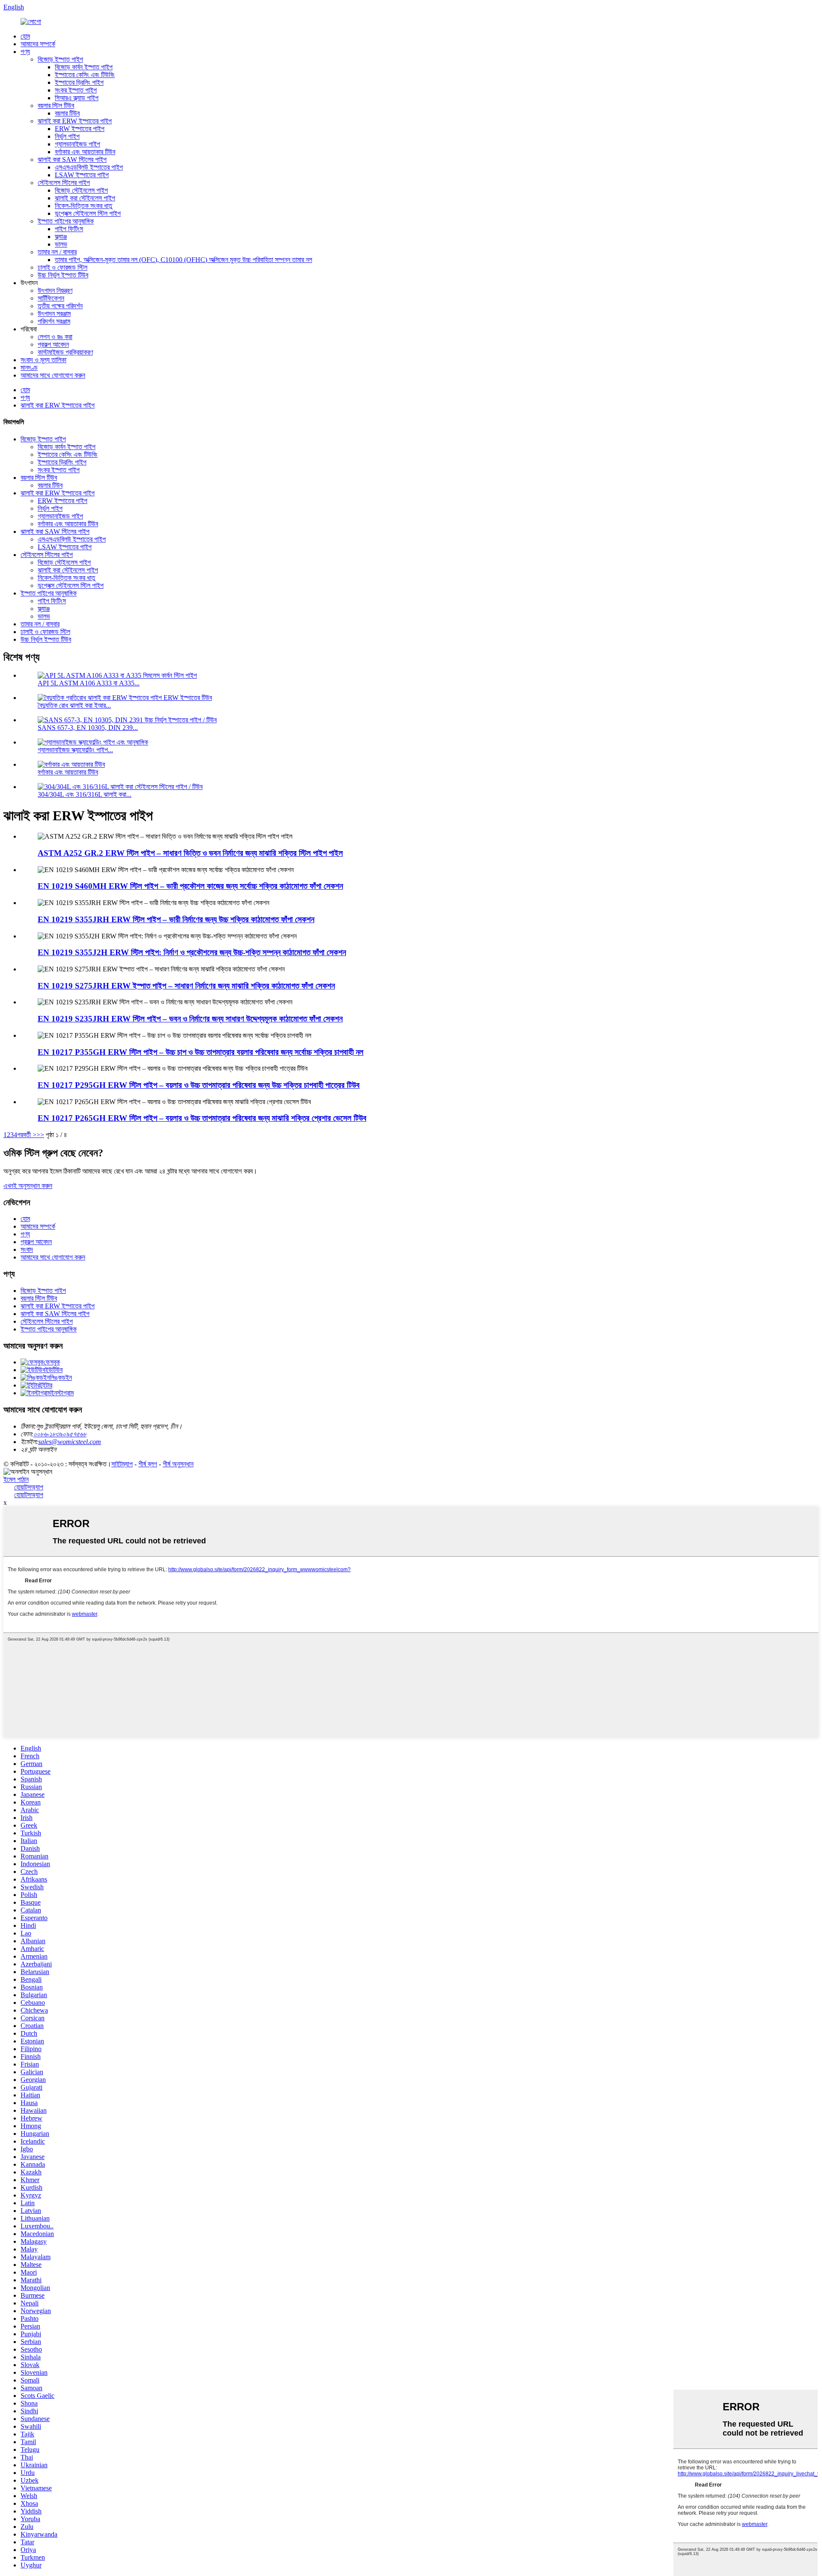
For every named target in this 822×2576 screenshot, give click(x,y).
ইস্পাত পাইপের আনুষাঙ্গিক (66, 221)
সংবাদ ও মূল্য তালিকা (43, 360)
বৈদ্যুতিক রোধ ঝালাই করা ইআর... (74, 705)
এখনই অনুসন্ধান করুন (28, 1186)
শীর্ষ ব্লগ (148, 1464)
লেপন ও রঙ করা (55, 337)
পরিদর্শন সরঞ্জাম (54, 321)
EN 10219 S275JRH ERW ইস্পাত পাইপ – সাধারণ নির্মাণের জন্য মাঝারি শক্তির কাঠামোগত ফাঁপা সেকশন (186, 986)
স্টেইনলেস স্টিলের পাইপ (64, 183)
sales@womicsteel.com (70, 1442)
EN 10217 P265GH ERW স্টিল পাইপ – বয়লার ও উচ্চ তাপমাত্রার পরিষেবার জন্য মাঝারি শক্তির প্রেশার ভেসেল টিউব (202, 1118)
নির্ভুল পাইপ (67, 136)
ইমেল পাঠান (16, 1479)
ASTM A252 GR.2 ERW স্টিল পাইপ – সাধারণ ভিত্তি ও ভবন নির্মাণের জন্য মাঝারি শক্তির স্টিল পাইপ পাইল (190, 853)
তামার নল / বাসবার (57, 252)
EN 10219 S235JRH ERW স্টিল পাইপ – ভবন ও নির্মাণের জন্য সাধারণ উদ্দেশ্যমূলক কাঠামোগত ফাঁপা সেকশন (190, 1019)
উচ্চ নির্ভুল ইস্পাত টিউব (63, 275)
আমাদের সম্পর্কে (38, 44)
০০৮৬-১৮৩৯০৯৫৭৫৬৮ (60, 1434)
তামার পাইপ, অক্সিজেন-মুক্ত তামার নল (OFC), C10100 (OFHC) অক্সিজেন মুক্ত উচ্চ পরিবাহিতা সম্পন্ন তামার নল (183, 260)
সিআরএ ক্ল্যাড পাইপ (77, 98)
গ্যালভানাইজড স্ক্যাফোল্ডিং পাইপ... (75, 750)
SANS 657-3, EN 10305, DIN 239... (88, 728)
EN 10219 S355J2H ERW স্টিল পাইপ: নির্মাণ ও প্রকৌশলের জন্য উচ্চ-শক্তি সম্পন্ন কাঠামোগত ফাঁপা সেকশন (192, 952)
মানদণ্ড (29, 368)
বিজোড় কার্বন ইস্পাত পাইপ (84, 67)
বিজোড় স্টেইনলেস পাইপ (81, 190)
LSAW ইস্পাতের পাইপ (82, 175)
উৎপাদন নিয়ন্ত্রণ (55, 290)
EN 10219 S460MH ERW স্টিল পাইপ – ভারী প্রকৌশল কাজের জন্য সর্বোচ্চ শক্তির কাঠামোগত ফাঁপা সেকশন (190, 886)
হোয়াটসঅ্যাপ (29, 1487)
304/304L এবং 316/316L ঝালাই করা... (85, 794)
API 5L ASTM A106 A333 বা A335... (89, 683)
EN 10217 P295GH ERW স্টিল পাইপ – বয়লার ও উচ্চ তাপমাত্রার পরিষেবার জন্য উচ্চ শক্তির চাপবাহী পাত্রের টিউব (199, 1085)
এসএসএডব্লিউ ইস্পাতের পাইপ (89, 167)
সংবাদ (27, 1249)
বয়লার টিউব (67, 113)
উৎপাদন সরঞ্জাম (54, 314)
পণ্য (25, 52)
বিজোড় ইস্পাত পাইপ (60, 59)
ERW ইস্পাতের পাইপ (80, 129)
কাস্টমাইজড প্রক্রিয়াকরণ (65, 352)
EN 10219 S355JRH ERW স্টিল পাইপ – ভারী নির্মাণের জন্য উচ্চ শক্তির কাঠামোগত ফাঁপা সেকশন (176, 919)
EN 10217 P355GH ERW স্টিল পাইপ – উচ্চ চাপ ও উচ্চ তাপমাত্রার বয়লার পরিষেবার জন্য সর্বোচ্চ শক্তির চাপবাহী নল (201, 1052)
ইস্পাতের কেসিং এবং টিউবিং (85, 75)
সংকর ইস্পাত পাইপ (76, 90)
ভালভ (61, 244)
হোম (25, 36)
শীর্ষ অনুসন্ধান (178, 1464)
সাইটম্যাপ (122, 1464)
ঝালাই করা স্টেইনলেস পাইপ (85, 198)
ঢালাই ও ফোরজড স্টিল (63, 267)
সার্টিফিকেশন (51, 298)
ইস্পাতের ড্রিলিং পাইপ (79, 82)
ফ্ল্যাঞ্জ (61, 237)
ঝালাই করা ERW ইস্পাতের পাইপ (75, 121)
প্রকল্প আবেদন (53, 344)
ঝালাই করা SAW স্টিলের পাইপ (72, 159)
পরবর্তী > (27, 1135)
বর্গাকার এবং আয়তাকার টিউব (85, 152)
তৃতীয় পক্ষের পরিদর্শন (60, 306)
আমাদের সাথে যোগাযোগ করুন (53, 375)
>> (40, 1135)
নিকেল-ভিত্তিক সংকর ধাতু (83, 206)
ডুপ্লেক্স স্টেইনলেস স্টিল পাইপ (88, 213)
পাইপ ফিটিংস (69, 229)
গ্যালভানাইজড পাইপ (77, 144)
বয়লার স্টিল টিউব (56, 106)
